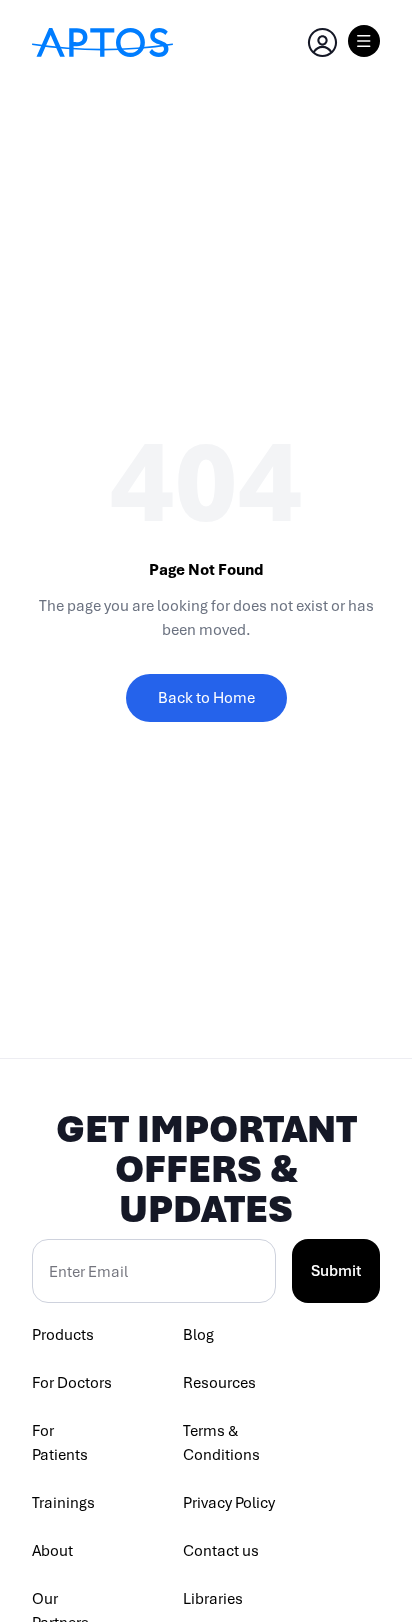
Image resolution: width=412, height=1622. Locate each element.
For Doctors (72, 1383)
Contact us (221, 1551)
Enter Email (88, 1272)
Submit (336, 1271)
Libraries (213, 1599)
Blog (198, 1335)
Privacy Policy (229, 1503)
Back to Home (206, 698)
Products (63, 1335)
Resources (219, 1383)
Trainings (63, 1503)
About (52, 1551)
